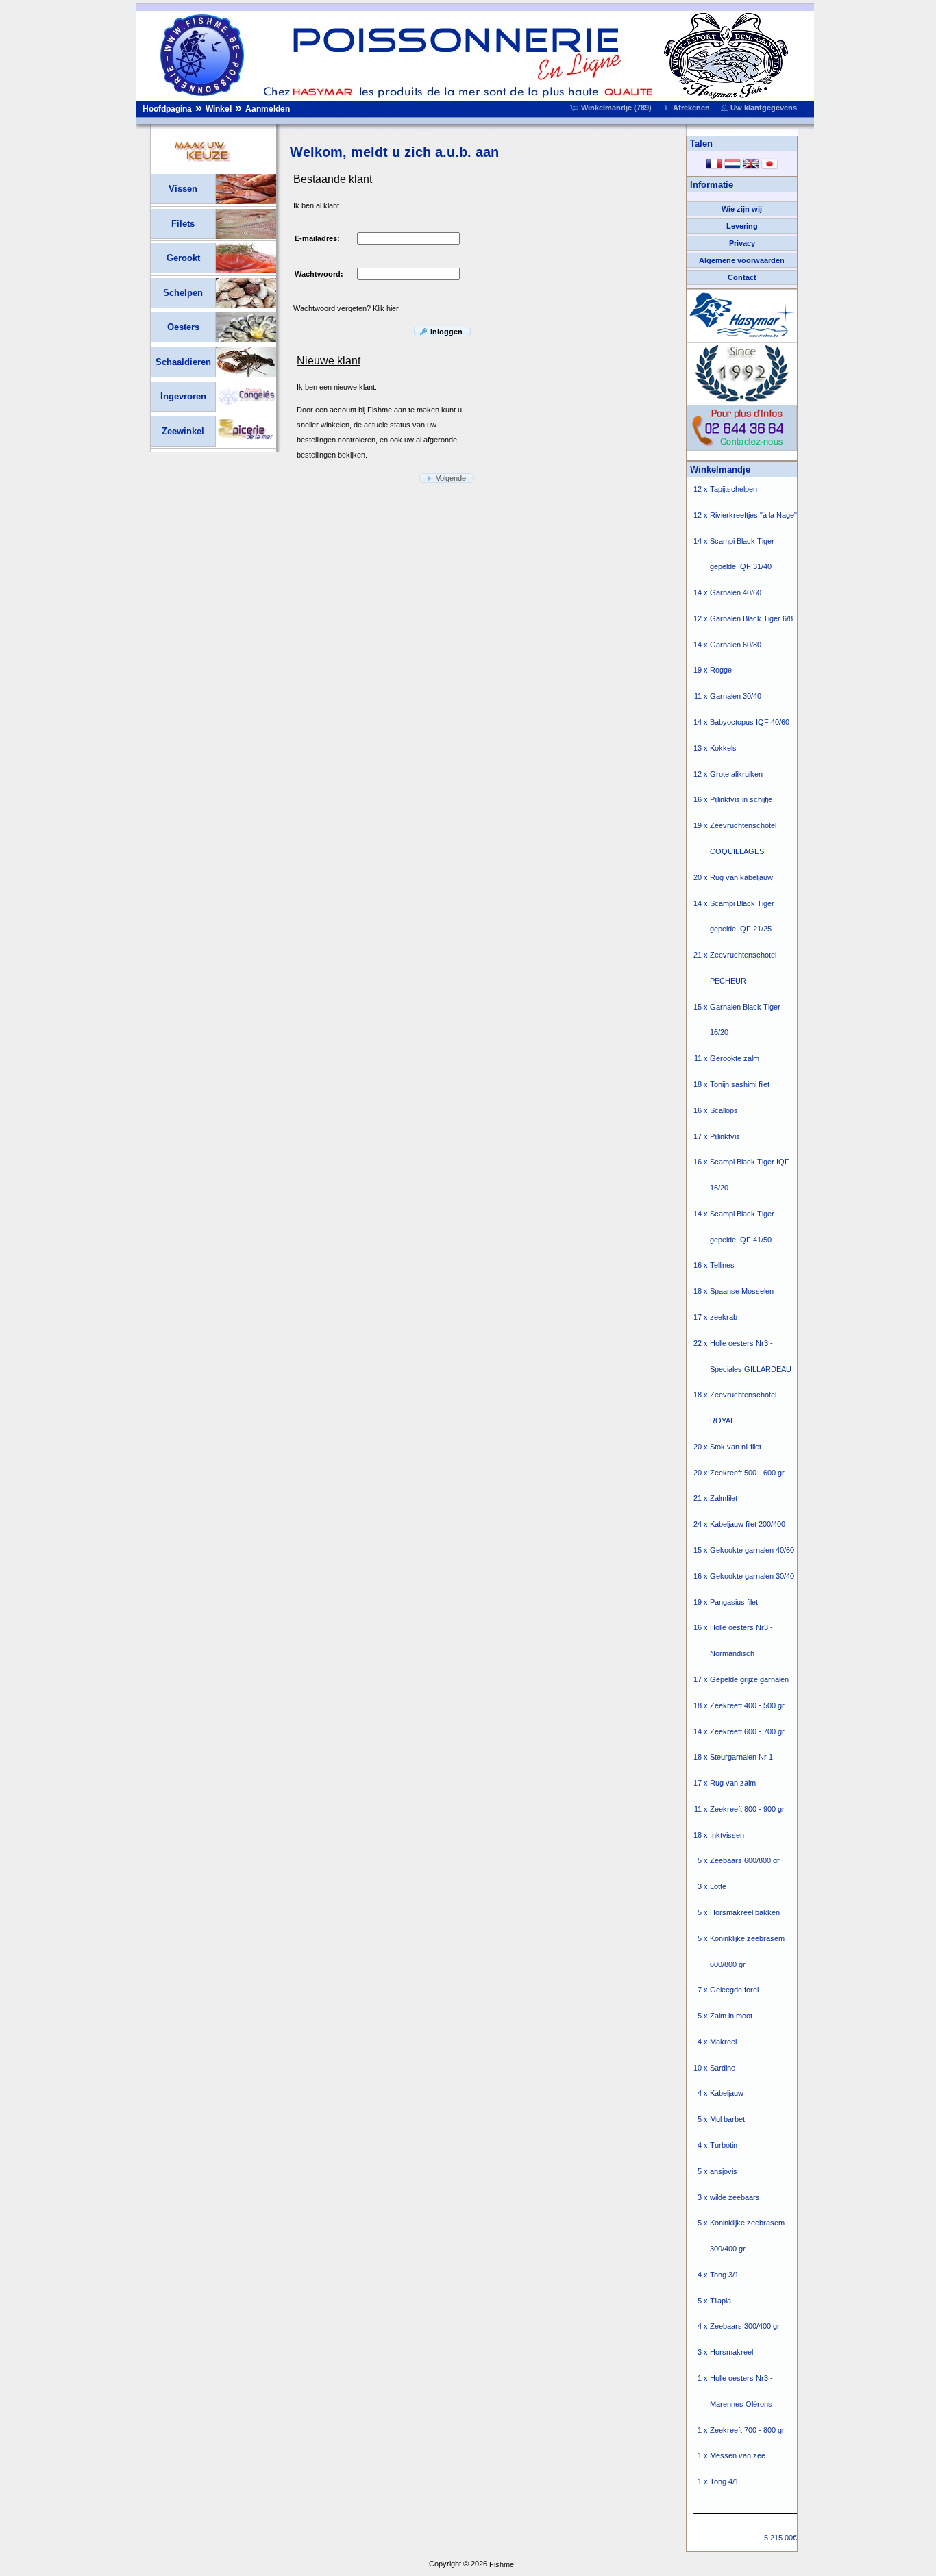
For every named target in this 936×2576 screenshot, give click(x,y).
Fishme (502, 2564)
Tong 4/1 (724, 2482)
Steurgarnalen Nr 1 (741, 1758)
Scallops (724, 1110)
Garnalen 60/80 (736, 645)
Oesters (183, 327)
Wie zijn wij (742, 209)
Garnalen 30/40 (736, 697)
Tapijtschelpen (734, 489)
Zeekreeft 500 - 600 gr (747, 1473)
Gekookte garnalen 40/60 (752, 1550)
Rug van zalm (733, 1783)
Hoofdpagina (167, 109)
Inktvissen (727, 1835)
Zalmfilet (724, 1499)
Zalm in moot (731, 2016)
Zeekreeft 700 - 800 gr (747, 2430)
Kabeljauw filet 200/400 (748, 1525)
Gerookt (183, 258)
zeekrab (724, 1317)
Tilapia (721, 2301)
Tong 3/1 (724, 2275)
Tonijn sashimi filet (740, 1084)
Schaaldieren (183, 362)
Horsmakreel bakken (745, 1912)
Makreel (723, 2042)
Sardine (723, 2068)
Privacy (742, 243)
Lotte (718, 1887)
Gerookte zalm (735, 1059)
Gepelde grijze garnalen (749, 1679)
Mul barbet (727, 2120)
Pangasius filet (734, 1602)
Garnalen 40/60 (736, 593)
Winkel (219, 109)
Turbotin (724, 2145)
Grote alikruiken (736, 774)
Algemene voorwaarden (742, 260)
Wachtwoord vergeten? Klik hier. (347, 308)
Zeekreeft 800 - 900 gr (747, 1809)
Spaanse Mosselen (742, 1292)
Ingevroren (183, 396)
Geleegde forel (734, 1990)
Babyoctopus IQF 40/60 (750, 722)
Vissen (183, 189)
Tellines (722, 1266)
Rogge (721, 671)
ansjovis (724, 2171)
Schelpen (183, 293)
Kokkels (723, 748)
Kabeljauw (727, 2094)
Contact (742, 277)
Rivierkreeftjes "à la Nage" (753, 515)
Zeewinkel (183, 431)
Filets (183, 224)
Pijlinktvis (725, 1136)
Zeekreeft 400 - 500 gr (747, 1705)
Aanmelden (268, 109)
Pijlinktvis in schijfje (741, 800)
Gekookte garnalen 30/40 (752, 1576)
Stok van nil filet (736, 1447)
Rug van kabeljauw (741, 877)
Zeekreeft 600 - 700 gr (747, 1731)
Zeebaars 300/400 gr (745, 2327)
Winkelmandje (720, 470)
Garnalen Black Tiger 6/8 (751, 618)
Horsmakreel (731, 2353)
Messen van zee (738, 2456)
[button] (612, 108)
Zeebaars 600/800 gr (745, 1861)
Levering (742, 226)
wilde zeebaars (735, 2197)
